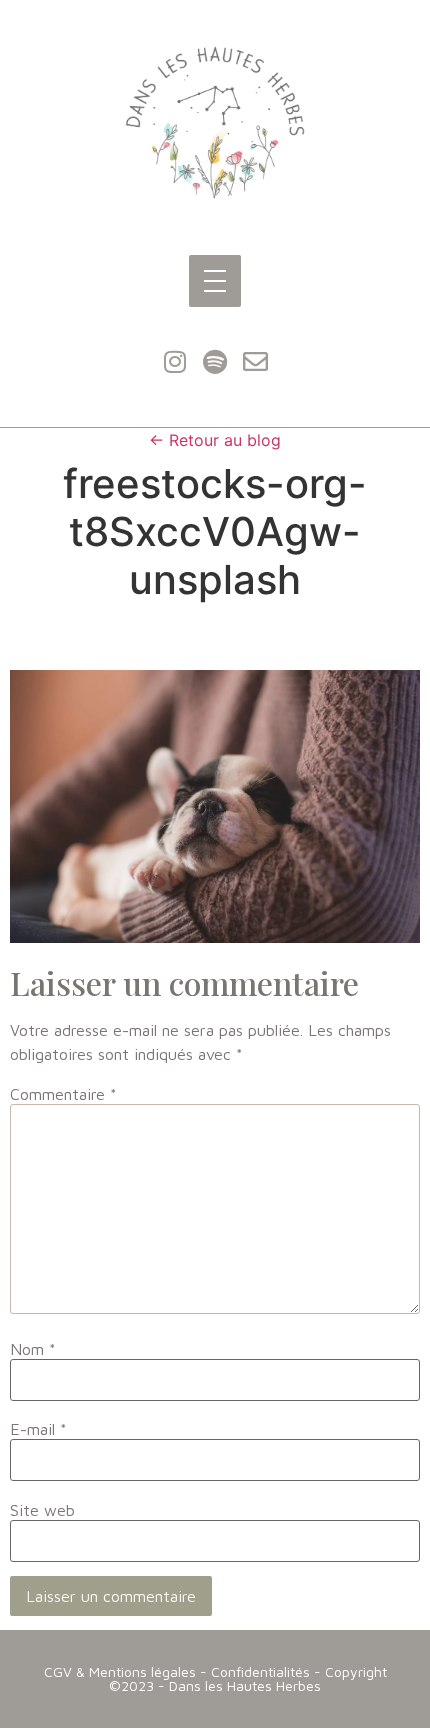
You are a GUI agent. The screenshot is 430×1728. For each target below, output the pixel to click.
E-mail (38, 1429)
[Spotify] (215, 362)
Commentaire (63, 1094)
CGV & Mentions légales (120, 1671)
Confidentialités (260, 1671)
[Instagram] (175, 362)
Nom (33, 1349)
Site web (42, 1510)
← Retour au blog (215, 440)
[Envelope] (255, 362)
